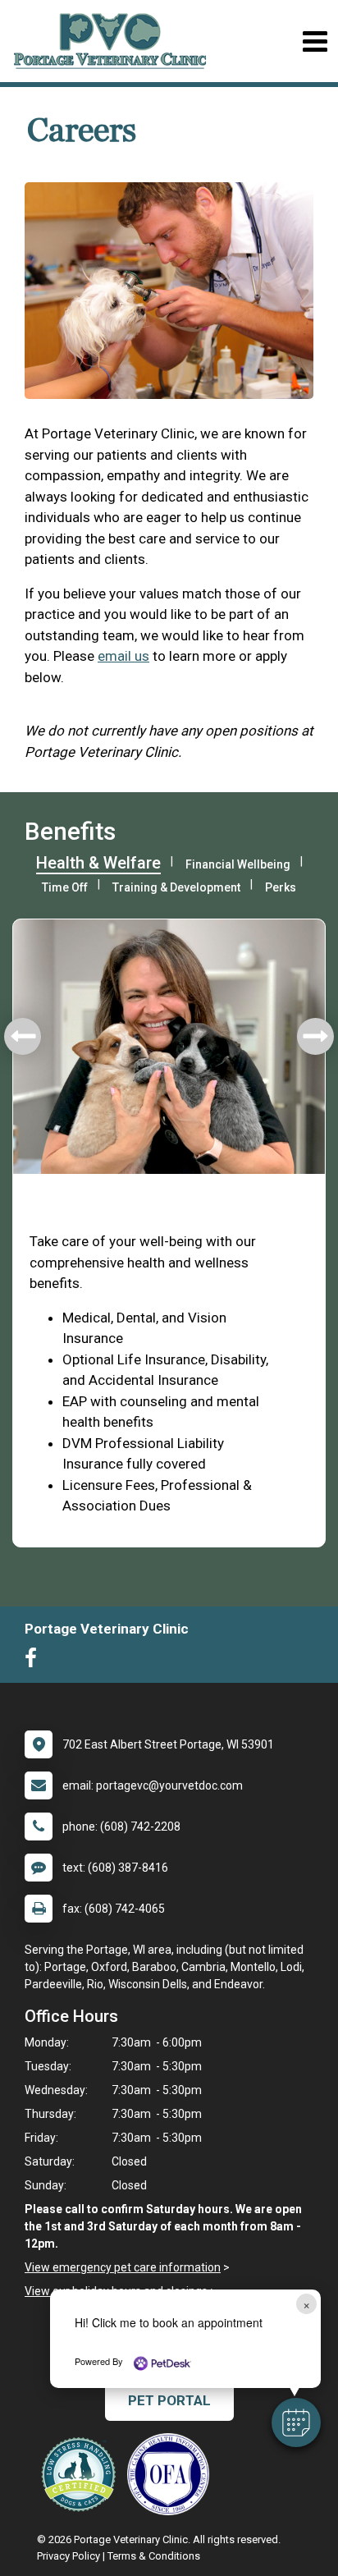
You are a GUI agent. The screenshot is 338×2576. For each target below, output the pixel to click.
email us (123, 656)
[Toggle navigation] (315, 41)
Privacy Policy (69, 2556)
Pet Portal (169, 2400)
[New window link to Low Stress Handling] (82, 2474)
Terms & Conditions (154, 2556)
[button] (296, 2422)
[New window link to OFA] (172, 2474)
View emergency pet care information (123, 2267)
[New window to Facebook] (35, 1662)
